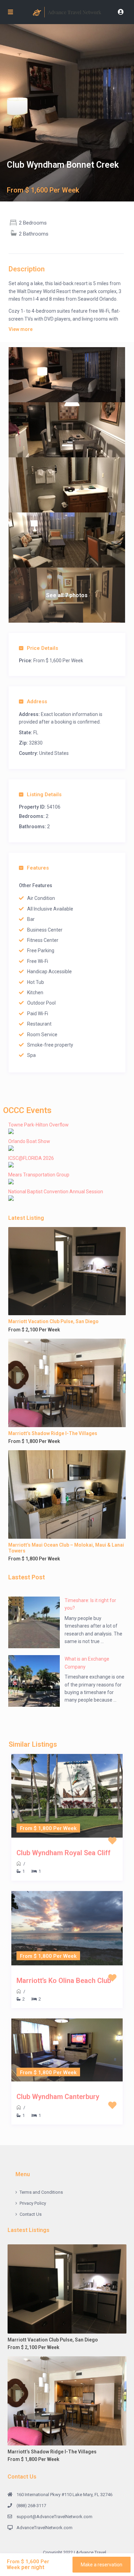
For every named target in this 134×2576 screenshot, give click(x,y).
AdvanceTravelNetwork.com (44, 2528)
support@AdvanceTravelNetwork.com (54, 2517)
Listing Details (44, 794)
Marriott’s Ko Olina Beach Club (64, 1981)
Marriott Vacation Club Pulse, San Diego (53, 1321)
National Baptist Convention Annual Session (56, 1192)
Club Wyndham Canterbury (58, 2097)
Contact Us (31, 2214)
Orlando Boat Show (29, 1141)
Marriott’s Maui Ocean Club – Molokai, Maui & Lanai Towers (66, 1548)
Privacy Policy (33, 2203)
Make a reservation (102, 2565)
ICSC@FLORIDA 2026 (31, 1158)
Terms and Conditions (41, 2192)
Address (37, 702)
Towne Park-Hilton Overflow (38, 1125)
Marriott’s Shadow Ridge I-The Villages (53, 1433)
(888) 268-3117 (31, 2506)
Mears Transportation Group (39, 1175)
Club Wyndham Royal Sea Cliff (64, 1853)
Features (38, 868)
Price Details (42, 648)
